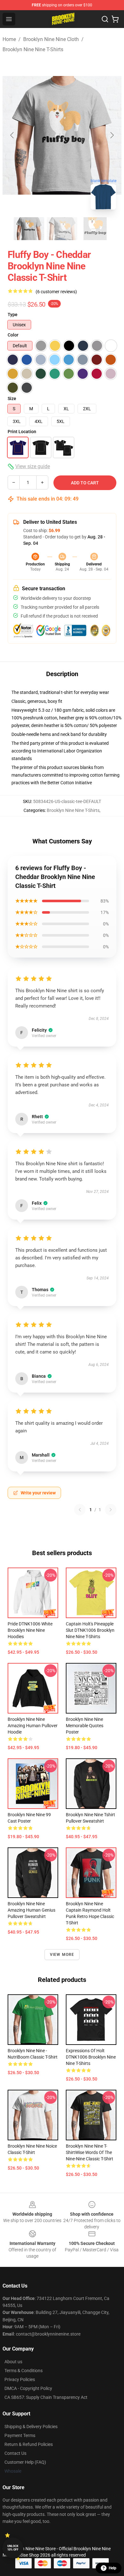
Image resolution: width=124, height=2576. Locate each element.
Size (12, 398)
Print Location (22, 432)
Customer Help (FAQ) (25, 2462)
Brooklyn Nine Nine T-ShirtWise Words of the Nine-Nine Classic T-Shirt (90, 2152)
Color (13, 335)
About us (13, 2362)
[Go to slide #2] (62, 229)
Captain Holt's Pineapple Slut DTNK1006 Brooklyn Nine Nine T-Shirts (90, 1630)
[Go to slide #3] (95, 229)
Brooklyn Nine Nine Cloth (51, 39)
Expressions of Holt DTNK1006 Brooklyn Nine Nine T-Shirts (91, 2057)
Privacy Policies (20, 2379)
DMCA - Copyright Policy (28, 2388)
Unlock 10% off (13, 2548)
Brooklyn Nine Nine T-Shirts (33, 49)
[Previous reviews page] (80, 1510)
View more (62, 1955)
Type (13, 315)
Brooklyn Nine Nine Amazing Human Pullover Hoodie (33, 1726)
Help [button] (113, 2568)
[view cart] (115, 19)
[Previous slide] (12, 135)
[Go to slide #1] (29, 229)
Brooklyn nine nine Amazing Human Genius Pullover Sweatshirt (31, 1910)
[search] (105, 19)
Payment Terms (20, 2435)
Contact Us (15, 2453)
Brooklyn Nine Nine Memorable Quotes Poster (85, 1726)
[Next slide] (112, 135)
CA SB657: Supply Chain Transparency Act (46, 2397)
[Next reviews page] (111, 1510)
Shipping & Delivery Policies (31, 2427)
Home (9, 39)
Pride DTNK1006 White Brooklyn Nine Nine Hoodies (30, 1630)
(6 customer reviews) (56, 292)
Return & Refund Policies (29, 2444)
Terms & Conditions (24, 2371)
